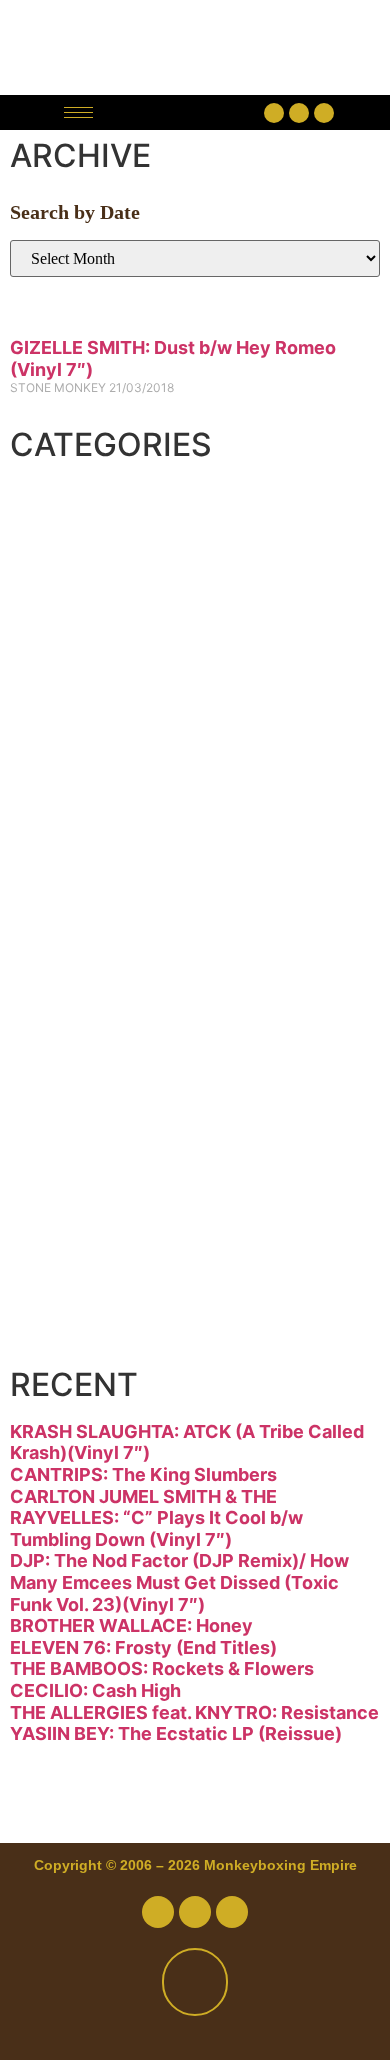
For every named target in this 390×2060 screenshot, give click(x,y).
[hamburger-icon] (78, 112)
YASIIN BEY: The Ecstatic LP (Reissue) (176, 1733)
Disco (84, 592)
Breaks (96, 518)
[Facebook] (274, 113)
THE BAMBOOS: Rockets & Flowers (162, 1668)
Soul (73, 1184)
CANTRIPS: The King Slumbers (143, 1474)
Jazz (72, 888)
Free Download (172, 1332)
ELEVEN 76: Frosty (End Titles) (143, 1647)
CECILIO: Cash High (95, 1690)
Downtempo (143, 666)
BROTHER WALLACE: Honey (131, 1625)
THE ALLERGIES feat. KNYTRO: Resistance (194, 1712)
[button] (183, 112)
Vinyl (77, 1258)
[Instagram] (324, 113)
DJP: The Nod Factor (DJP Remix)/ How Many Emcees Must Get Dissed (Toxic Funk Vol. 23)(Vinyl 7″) (179, 1582)
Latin (77, 962)
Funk (77, 740)
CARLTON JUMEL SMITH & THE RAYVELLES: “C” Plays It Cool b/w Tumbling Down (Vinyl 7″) (156, 1518)
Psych (88, 1036)
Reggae (101, 1110)
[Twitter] (299, 113)
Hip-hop (104, 814)
